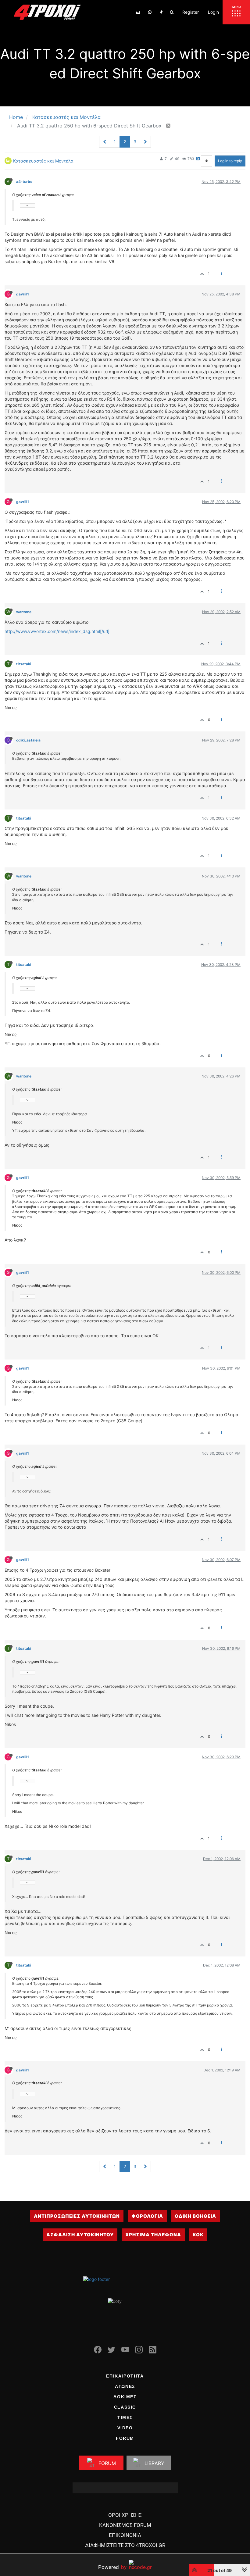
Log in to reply (230, 161)
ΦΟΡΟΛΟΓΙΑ (147, 2216)
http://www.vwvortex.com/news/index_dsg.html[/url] (57, 631)
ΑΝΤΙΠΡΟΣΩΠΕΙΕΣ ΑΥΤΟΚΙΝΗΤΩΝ (77, 2216)
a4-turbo (24, 182)
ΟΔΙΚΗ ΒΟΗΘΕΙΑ (195, 2216)
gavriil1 (23, 294)
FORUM (125, 2438)
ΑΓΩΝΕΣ (125, 2386)
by (112, 2567)
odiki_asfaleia (28, 740)
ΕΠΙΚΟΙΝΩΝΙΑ (125, 2535)
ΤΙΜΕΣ (125, 2417)
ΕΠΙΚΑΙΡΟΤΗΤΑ (125, 2376)
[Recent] (150, 12)
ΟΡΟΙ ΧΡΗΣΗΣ (125, 2515)
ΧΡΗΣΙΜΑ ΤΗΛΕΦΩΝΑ (153, 2235)
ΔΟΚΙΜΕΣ (125, 2397)
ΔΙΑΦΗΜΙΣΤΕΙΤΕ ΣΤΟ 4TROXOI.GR (125, 2545)
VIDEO (125, 2428)
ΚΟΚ (198, 2235)
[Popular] (161, 12)
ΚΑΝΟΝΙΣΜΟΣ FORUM (125, 2525)
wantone (24, 612)
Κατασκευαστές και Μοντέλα (43, 161)
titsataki (24, 664)
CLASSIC (125, 2407)
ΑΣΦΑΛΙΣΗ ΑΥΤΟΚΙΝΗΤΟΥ (80, 2235)
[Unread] (138, 12)
